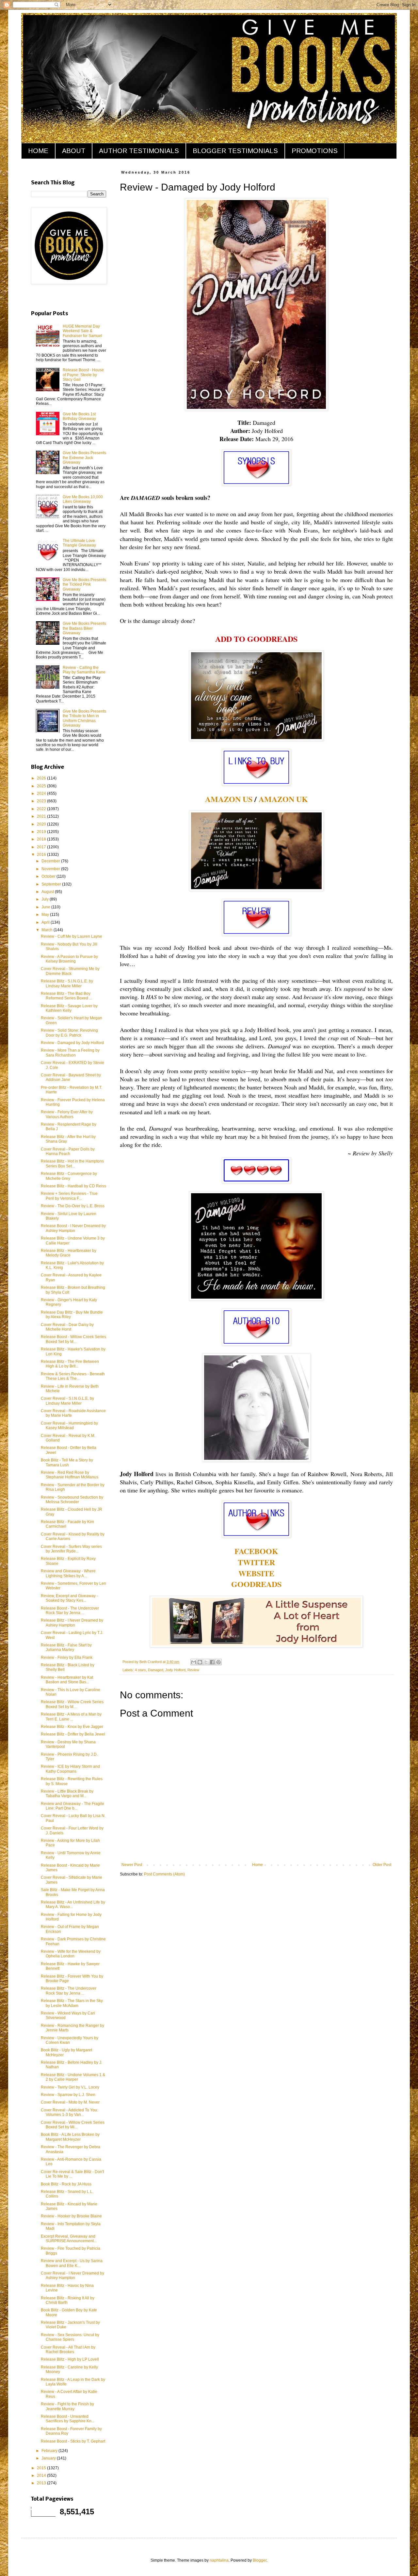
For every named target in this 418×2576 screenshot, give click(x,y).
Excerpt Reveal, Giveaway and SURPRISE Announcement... (69, 2239)
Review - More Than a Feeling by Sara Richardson (70, 1053)
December (51, 861)
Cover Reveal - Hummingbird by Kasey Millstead (69, 1426)
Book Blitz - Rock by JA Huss (66, 2184)
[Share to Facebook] (212, 1662)
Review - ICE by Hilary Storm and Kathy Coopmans (70, 1769)
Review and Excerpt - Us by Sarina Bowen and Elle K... (72, 2263)
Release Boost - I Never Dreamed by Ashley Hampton (73, 1228)
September (52, 884)
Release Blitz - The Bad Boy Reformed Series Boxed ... (66, 996)
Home (257, 1865)
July (46, 899)
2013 (42, 2483)
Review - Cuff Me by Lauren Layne (72, 936)
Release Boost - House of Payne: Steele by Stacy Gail (83, 375)
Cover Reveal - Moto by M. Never (70, 2102)
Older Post (382, 1865)
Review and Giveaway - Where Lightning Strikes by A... (68, 1573)
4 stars (140, 1670)
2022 (42, 809)
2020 (42, 824)
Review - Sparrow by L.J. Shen (68, 2095)
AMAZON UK (283, 799)
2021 (42, 816)
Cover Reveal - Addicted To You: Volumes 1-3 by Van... (69, 2112)
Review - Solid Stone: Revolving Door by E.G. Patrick (69, 1033)
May (46, 915)
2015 (42, 2468)
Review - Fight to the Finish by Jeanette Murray (67, 2406)
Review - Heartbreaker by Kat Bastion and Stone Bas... (67, 1680)
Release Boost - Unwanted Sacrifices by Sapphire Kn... (68, 2419)
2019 (42, 832)
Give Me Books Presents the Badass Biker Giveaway (84, 628)
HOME (38, 151)
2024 (42, 794)
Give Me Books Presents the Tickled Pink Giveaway (84, 585)
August (48, 892)
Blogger (260, 2560)
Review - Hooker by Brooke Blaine (71, 2216)
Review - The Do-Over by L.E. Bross (73, 1206)
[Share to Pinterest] (218, 1662)
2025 (42, 786)
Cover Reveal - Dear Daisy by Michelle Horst (67, 1327)
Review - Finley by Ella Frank (67, 1658)
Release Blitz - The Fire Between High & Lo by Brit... (70, 1364)
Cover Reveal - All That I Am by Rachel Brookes (68, 2350)
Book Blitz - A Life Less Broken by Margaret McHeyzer (70, 2137)
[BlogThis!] (200, 1662)
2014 (42, 2476)
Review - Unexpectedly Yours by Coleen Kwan (70, 2040)
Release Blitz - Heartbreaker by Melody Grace (69, 1253)
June (46, 907)
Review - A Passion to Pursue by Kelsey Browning (69, 959)
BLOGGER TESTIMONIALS (235, 151)
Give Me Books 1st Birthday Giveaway (79, 416)
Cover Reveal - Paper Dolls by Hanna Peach (68, 1151)
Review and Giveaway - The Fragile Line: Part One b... (72, 1806)
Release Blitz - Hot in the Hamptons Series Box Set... (72, 1164)
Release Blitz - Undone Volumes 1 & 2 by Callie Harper (73, 2077)
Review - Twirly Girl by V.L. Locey (70, 2087)
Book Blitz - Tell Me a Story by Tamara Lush (67, 1462)
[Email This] (194, 1662)
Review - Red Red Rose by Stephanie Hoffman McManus (70, 1475)
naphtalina (219, 2560)
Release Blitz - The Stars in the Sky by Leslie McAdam (72, 2003)
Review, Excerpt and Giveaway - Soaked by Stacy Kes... (69, 1598)
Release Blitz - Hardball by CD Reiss (73, 1186)
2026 (42, 778)
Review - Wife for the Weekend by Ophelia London (71, 1954)
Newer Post (132, 1865)
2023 (42, 801)
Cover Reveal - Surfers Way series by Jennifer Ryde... (71, 1549)
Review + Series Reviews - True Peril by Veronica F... (69, 1196)
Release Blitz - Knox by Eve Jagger (72, 1727)
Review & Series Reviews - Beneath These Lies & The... (73, 1376)
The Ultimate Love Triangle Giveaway (79, 543)
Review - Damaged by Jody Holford (72, 1043)
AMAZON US (229, 799)
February (50, 2451)
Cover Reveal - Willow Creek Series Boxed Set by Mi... (73, 2125)
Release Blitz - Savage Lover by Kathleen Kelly (69, 1008)
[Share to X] (206, 1662)
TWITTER (256, 1562)
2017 (42, 847)
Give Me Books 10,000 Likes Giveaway (83, 499)
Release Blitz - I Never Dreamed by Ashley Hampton (72, 1623)
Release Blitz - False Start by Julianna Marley (66, 1647)
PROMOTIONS (315, 151)
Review (193, 1670)
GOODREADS (256, 1584)
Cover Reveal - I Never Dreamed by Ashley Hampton (72, 2275)
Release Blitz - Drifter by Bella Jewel (73, 1734)
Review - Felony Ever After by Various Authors (67, 1114)
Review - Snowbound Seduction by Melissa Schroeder (72, 1500)
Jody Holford (175, 1670)
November (51, 869)
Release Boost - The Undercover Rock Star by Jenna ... (70, 1611)
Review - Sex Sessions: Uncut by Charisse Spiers (70, 2337)
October (49, 876)
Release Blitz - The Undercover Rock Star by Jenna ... (69, 1991)
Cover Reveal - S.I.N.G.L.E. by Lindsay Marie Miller (67, 1401)
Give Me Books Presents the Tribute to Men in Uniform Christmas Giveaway (84, 718)
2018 (42, 839)
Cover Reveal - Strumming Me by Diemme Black (70, 971)
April (46, 922)
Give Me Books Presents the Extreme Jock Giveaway (84, 458)
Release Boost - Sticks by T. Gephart (73, 2441)
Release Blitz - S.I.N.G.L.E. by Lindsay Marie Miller (67, 983)
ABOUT (74, 151)
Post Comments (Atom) (164, 1874)
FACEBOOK (256, 1551)
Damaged (156, 1670)
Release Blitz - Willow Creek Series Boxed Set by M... (72, 1704)
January (49, 2458)
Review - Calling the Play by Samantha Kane (84, 670)
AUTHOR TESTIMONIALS (139, 151)
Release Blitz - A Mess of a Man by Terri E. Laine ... (71, 1717)
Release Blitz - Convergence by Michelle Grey (69, 1176)
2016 (42, 855)
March (48, 930)
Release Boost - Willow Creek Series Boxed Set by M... (73, 1339)
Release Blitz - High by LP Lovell (70, 2359)
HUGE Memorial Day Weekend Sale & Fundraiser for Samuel (82, 331)
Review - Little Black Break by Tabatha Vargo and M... (67, 1794)
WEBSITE (256, 1573)
